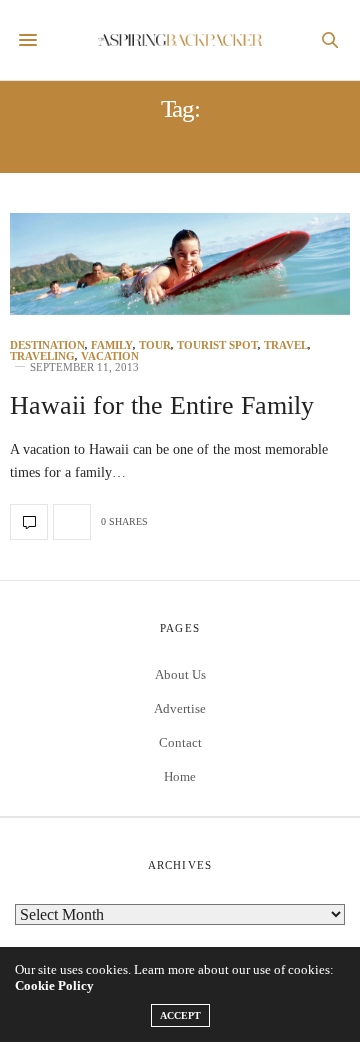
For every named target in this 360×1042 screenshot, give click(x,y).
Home (180, 776)
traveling (42, 356)
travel (286, 345)
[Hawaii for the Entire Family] (180, 264)
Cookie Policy (54, 985)
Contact (180, 742)
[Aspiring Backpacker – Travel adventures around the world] (180, 40)
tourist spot (217, 345)
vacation (110, 356)
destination (47, 345)
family (112, 345)
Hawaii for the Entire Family (162, 405)
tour (155, 345)
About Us (180, 674)
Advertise (180, 708)
